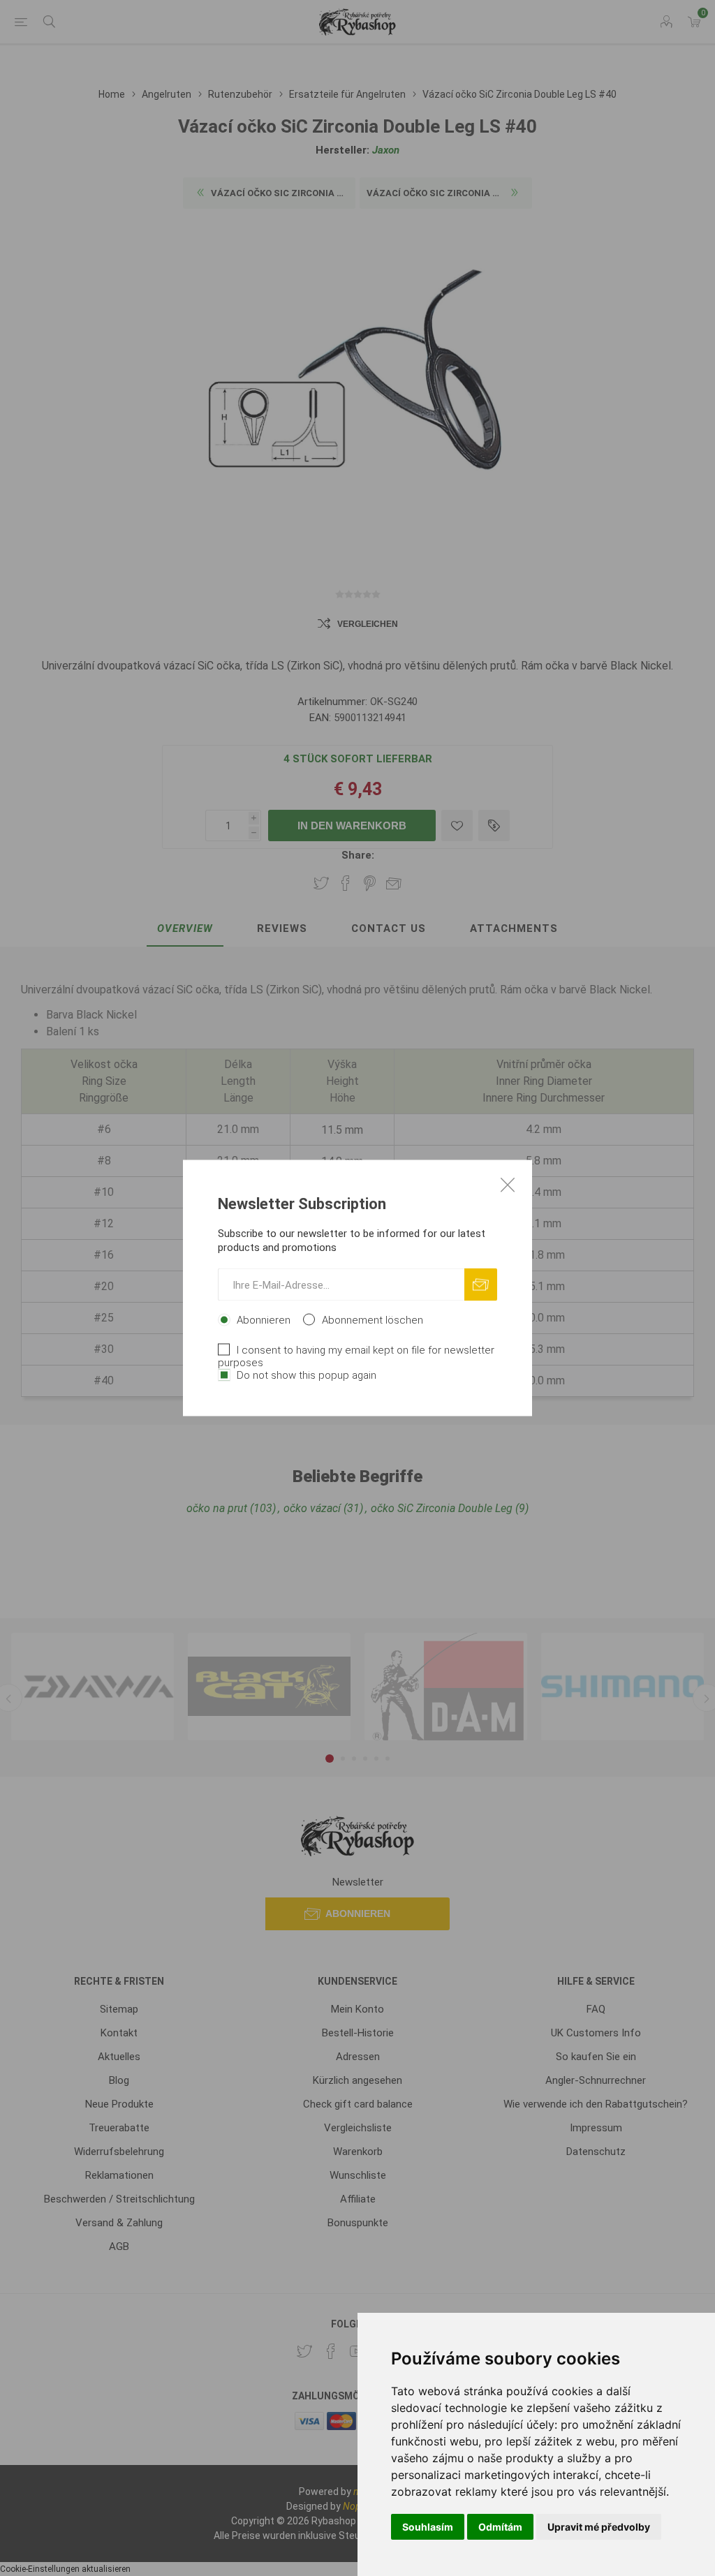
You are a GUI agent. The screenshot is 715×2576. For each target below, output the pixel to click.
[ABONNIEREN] (481, 1285)
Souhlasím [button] (428, 2527)
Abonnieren (264, 1320)
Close (508, 1185)
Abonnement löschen (373, 1320)
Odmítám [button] (500, 2527)
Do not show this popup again (307, 1375)
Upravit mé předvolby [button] (599, 2527)
